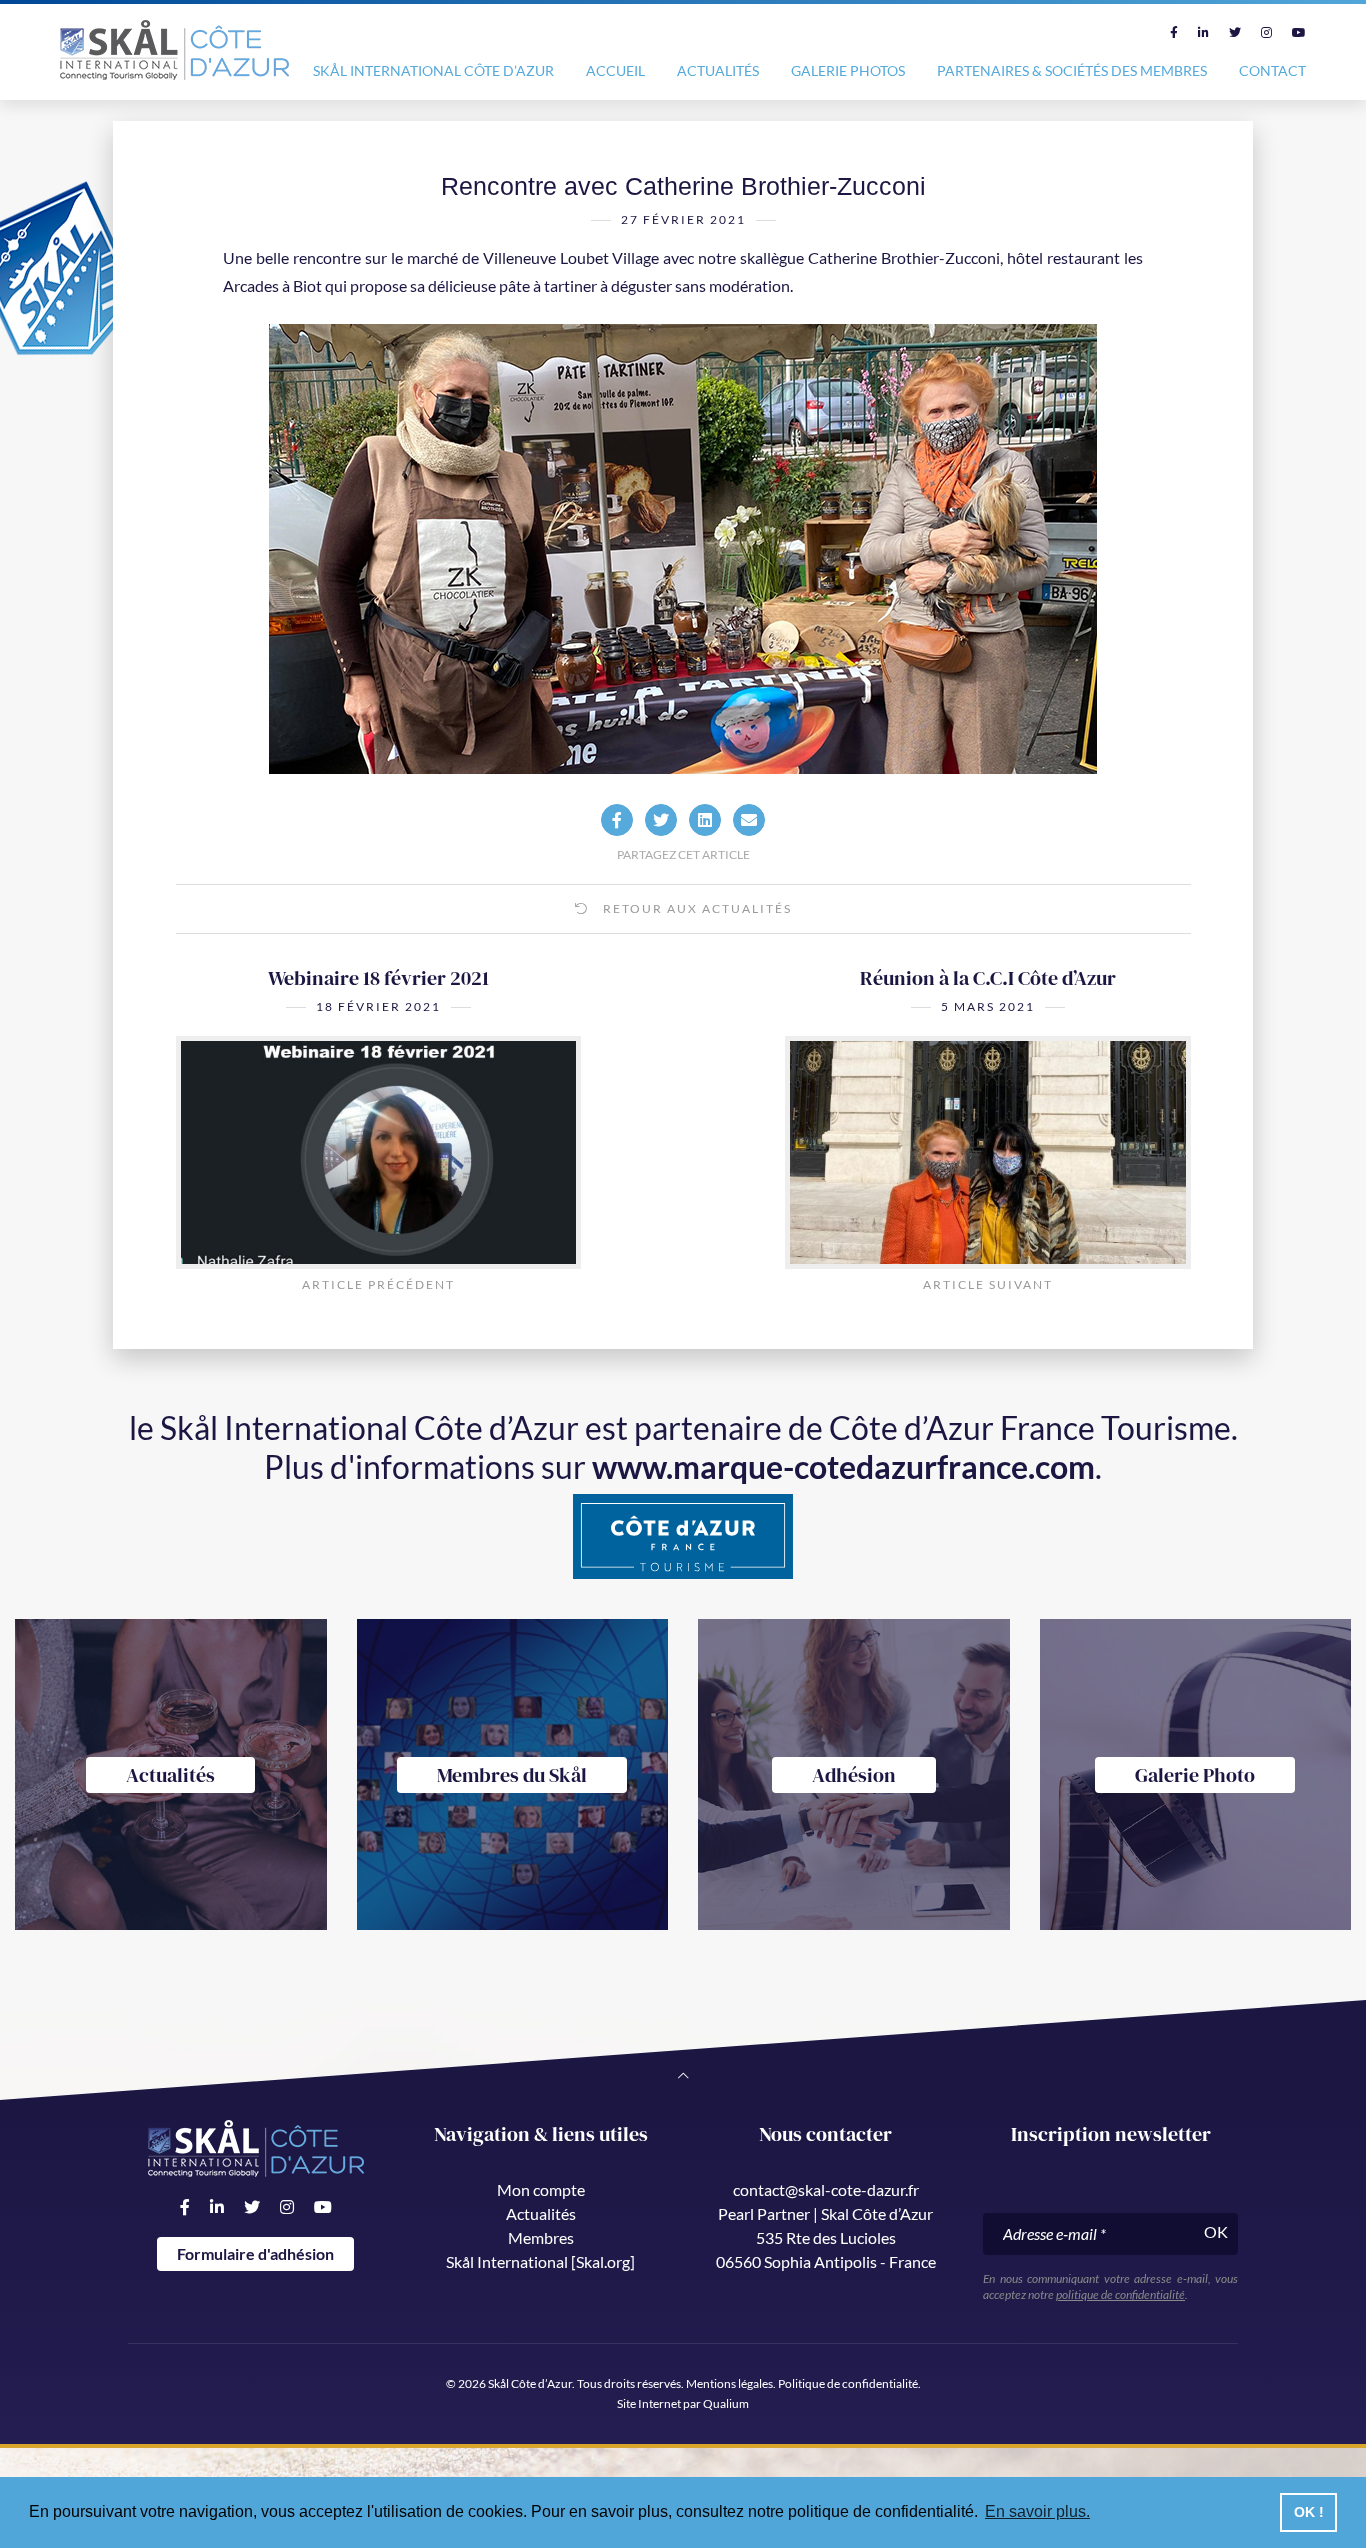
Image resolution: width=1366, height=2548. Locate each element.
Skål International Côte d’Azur (433, 70)
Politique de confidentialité (848, 2383)
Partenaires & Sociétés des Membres (1072, 70)
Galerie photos (848, 70)
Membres (541, 2237)
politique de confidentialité (1120, 2294)
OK (1216, 2231)
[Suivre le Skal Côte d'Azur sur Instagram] (1266, 32)
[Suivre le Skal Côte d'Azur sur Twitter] (1235, 32)
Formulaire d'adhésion (255, 2253)
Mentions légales (729, 2383)
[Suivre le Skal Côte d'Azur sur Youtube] (1299, 32)
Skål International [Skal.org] (540, 2261)
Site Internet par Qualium (683, 2403)
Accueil (615, 70)
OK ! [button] (1309, 2512)
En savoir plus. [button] (1037, 2511)
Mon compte (541, 2189)
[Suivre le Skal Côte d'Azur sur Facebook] (1174, 32)
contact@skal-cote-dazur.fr (826, 2189)
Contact (1272, 70)
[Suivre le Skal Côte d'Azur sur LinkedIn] (1203, 32)
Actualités (718, 70)
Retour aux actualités (695, 908)
